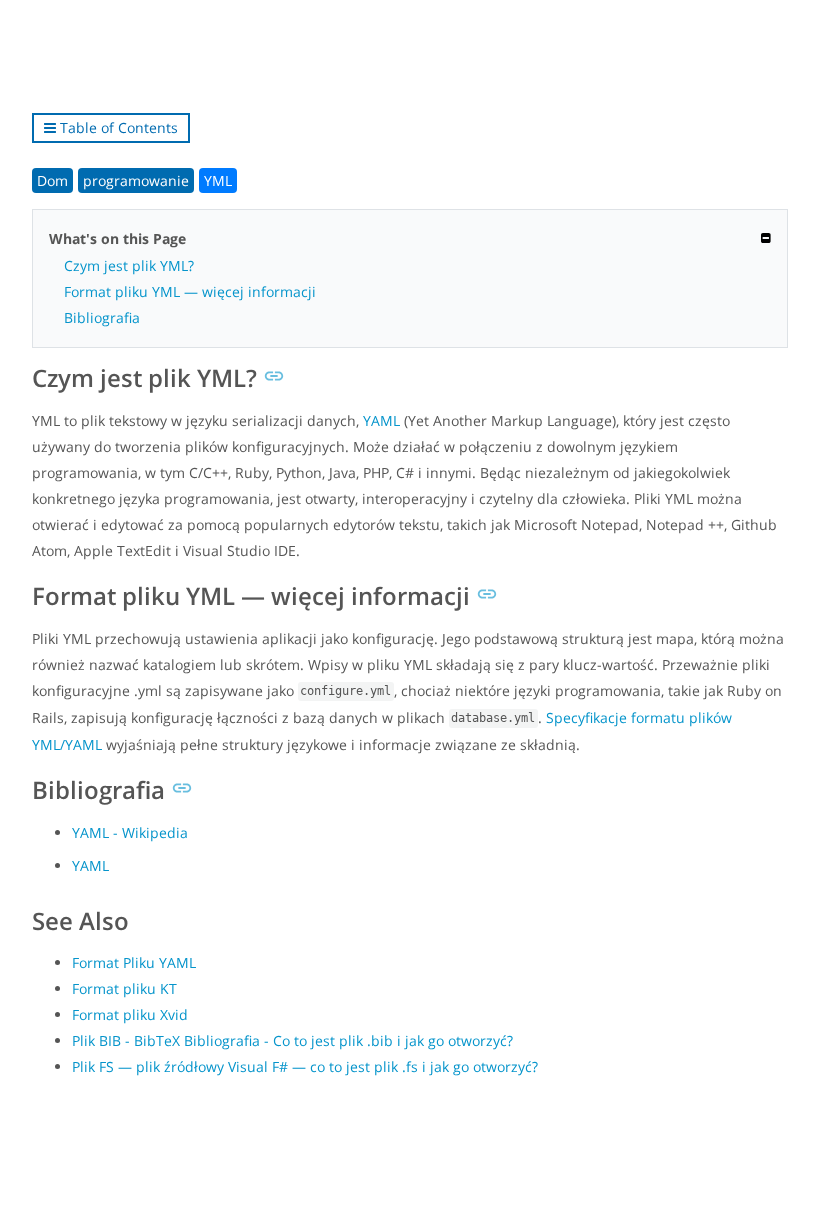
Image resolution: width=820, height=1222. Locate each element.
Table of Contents (117, 127)
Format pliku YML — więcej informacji (190, 291)
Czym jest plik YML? (129, 265)
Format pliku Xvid (130, 1014)
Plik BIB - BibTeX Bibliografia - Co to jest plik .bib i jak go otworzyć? (292, 1040)
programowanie (136, 180)
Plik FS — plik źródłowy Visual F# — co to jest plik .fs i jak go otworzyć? (305, 1066)
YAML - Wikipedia (130, 832)
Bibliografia (102, 317)
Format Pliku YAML (134, 962)
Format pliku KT (124, 988)
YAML (381, 420)
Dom (52, 180)
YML (218, 180)
